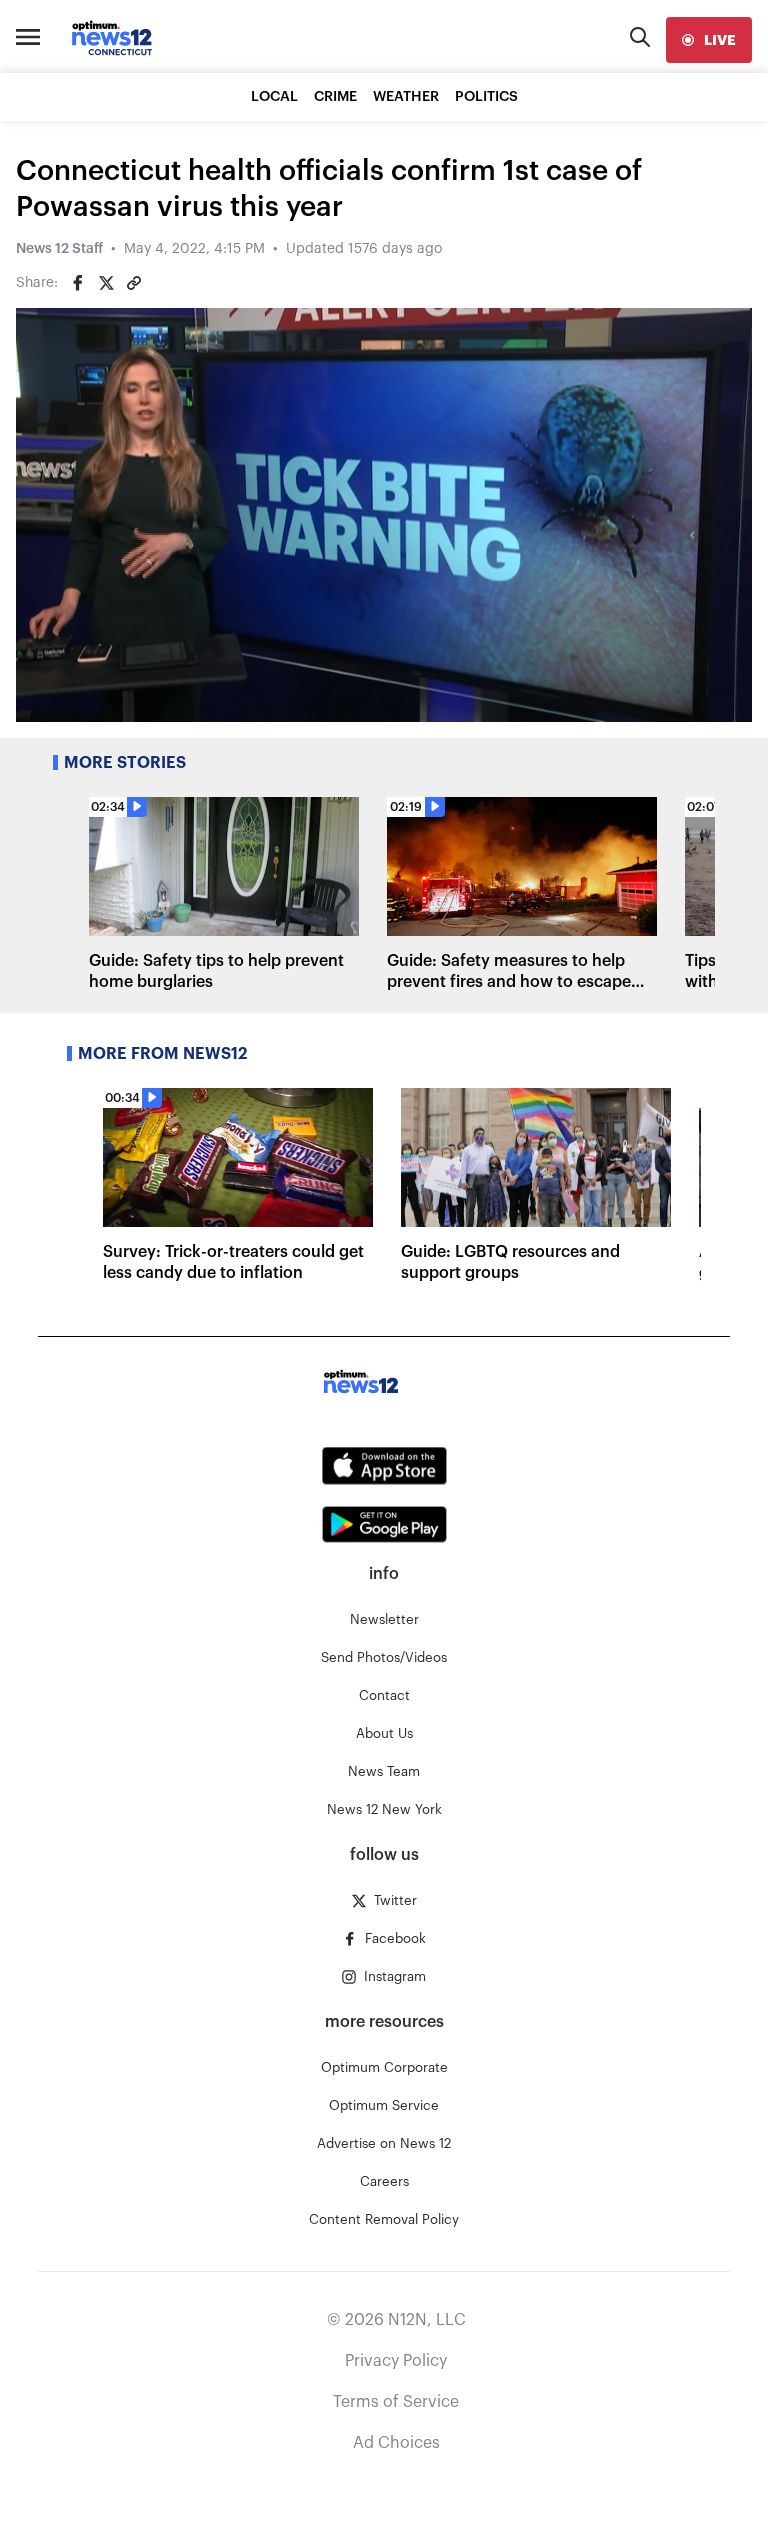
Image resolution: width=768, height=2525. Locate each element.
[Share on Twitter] (106, 283)
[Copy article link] (134, 283)
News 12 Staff (59, 249)
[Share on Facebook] (78, 283)
